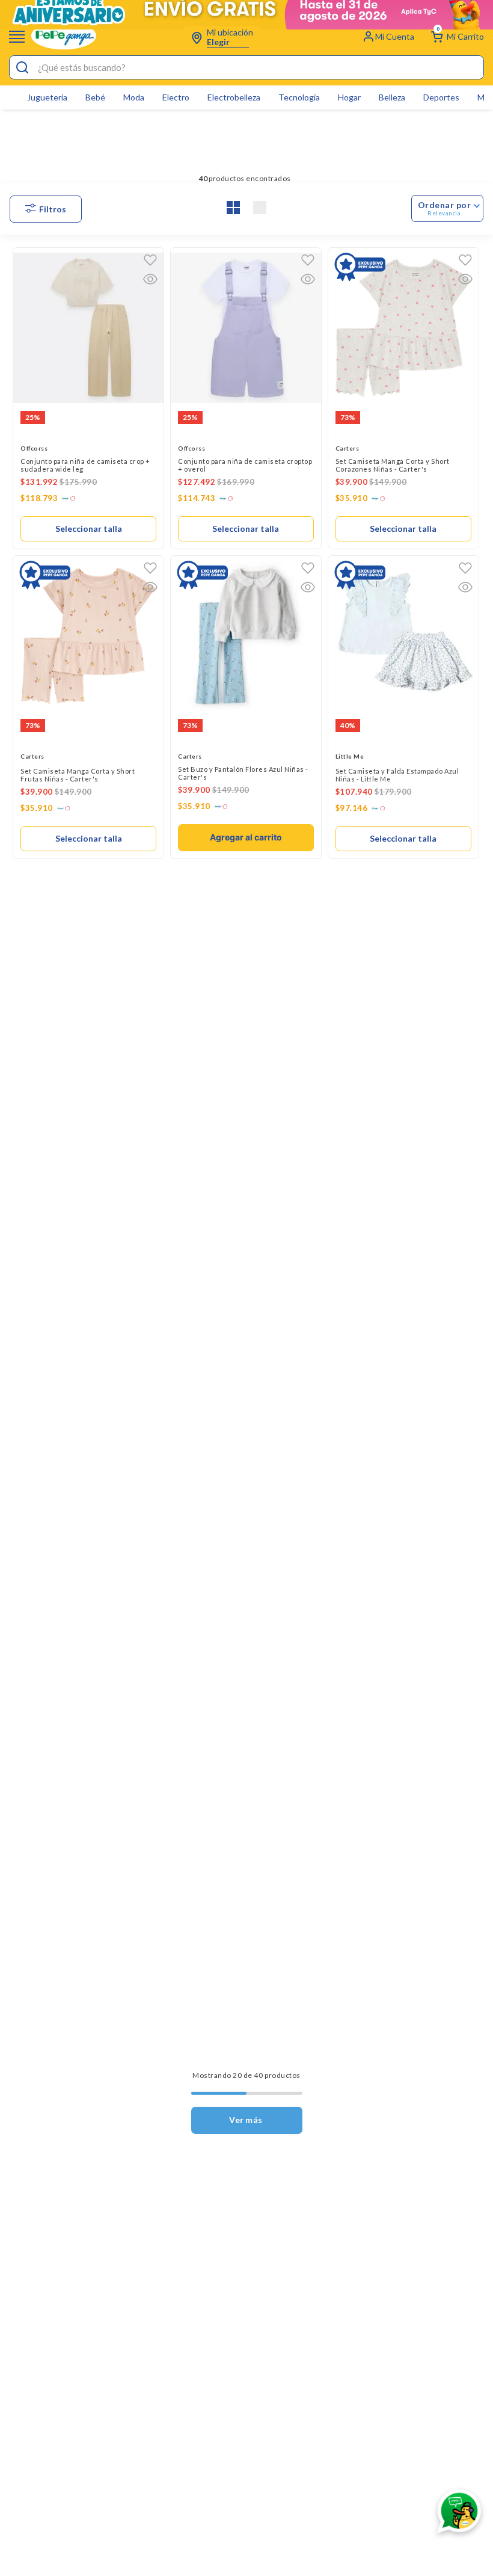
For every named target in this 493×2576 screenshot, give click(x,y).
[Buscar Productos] (22, 68)
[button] (150, 279)
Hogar (349, 97)
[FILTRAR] (46, 209)
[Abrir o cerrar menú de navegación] (17, 36)
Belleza (392, 97)
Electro (176, 97)
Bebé (95, 97)
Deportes (441, 97)
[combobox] (246, 67)
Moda (134, 97)
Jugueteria (47, 97)
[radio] (233, 208)
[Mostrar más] (247, 2120)
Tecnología (299, 97)
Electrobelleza (234, 97)
